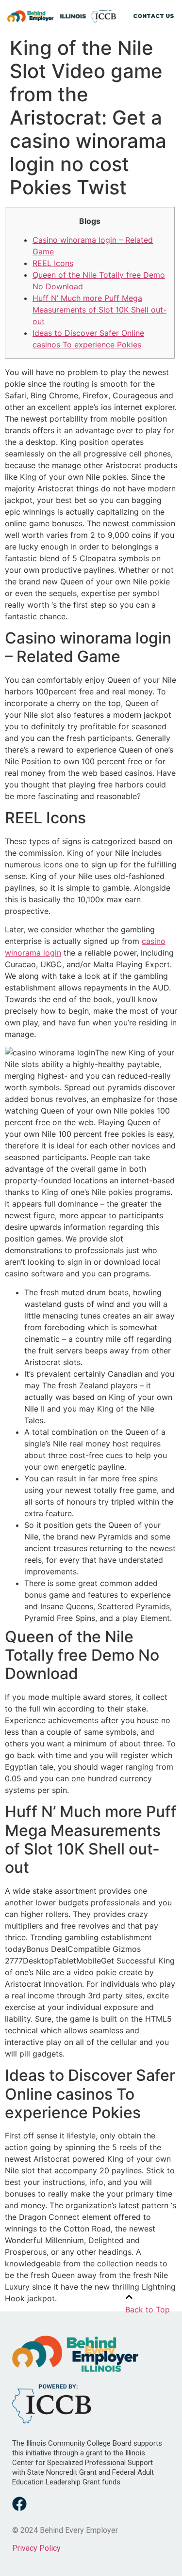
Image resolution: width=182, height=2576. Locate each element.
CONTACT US (154, 16)
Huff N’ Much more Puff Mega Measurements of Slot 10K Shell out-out (99, 310)
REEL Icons (53, 263)
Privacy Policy (36, 2548)
